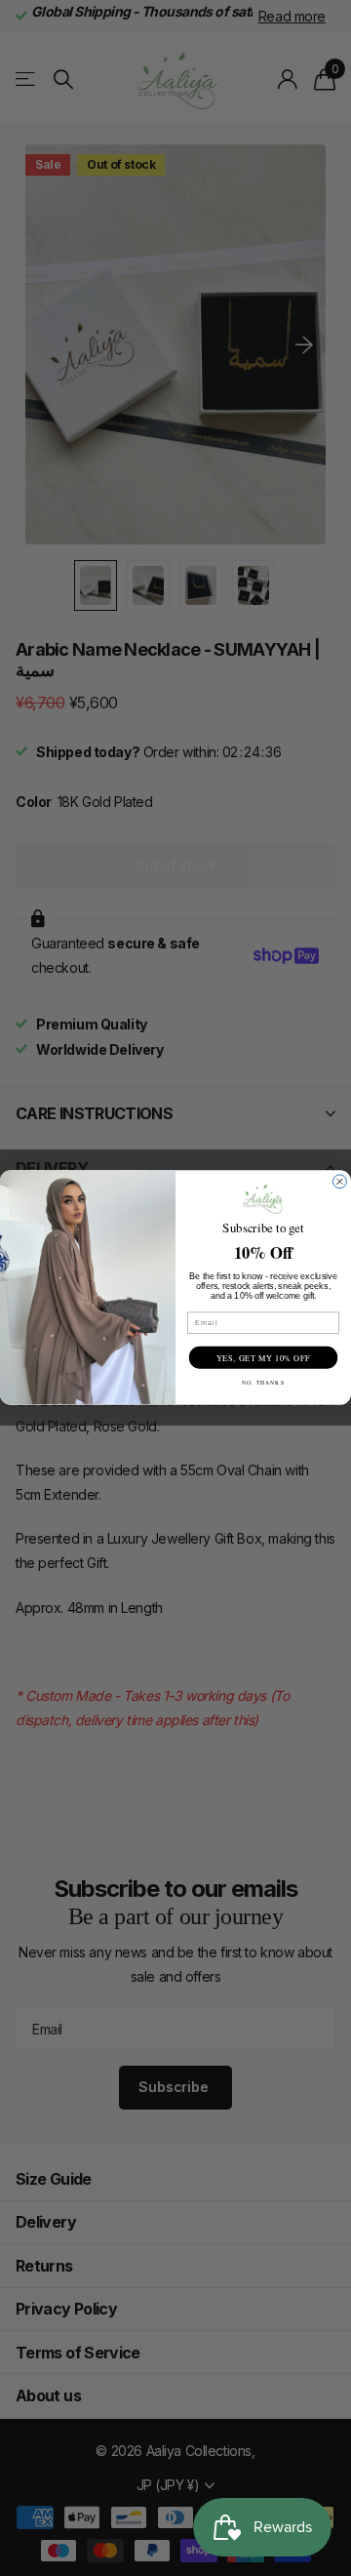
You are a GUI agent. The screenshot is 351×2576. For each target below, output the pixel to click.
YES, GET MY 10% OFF (263, 1358)
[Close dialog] (340, 1182)
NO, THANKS (263, 1382)
